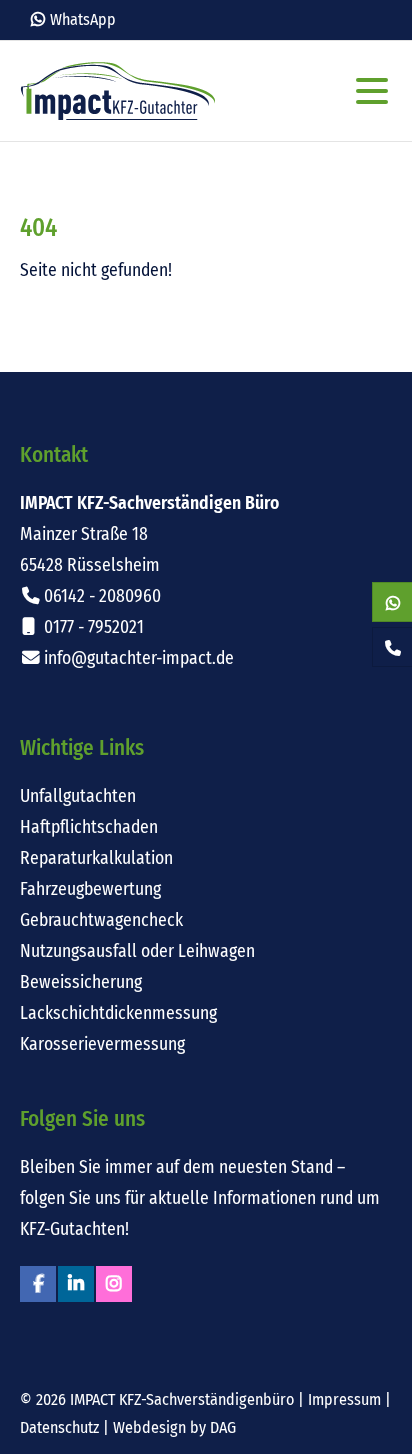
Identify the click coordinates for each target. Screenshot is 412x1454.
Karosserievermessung (102, 1044)
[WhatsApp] (392, 603)
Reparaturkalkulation (96, 858)
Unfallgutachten (78, 796)
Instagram (114, 1284)
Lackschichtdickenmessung (118, 1013)
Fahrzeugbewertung (90, 889)
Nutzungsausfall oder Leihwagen (137, 951)
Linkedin (76, 1284)
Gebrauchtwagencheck (101, 920)
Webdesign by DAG (174, 1427)
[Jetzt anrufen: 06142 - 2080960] (392, 648)
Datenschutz (59, 1427)
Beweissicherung (81, 982)
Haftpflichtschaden (89, 827)
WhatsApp (83, 19)
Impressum (344, 1399)
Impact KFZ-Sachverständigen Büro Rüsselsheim (118, 91)
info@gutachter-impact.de (139, 658)
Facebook (38, 1284)
